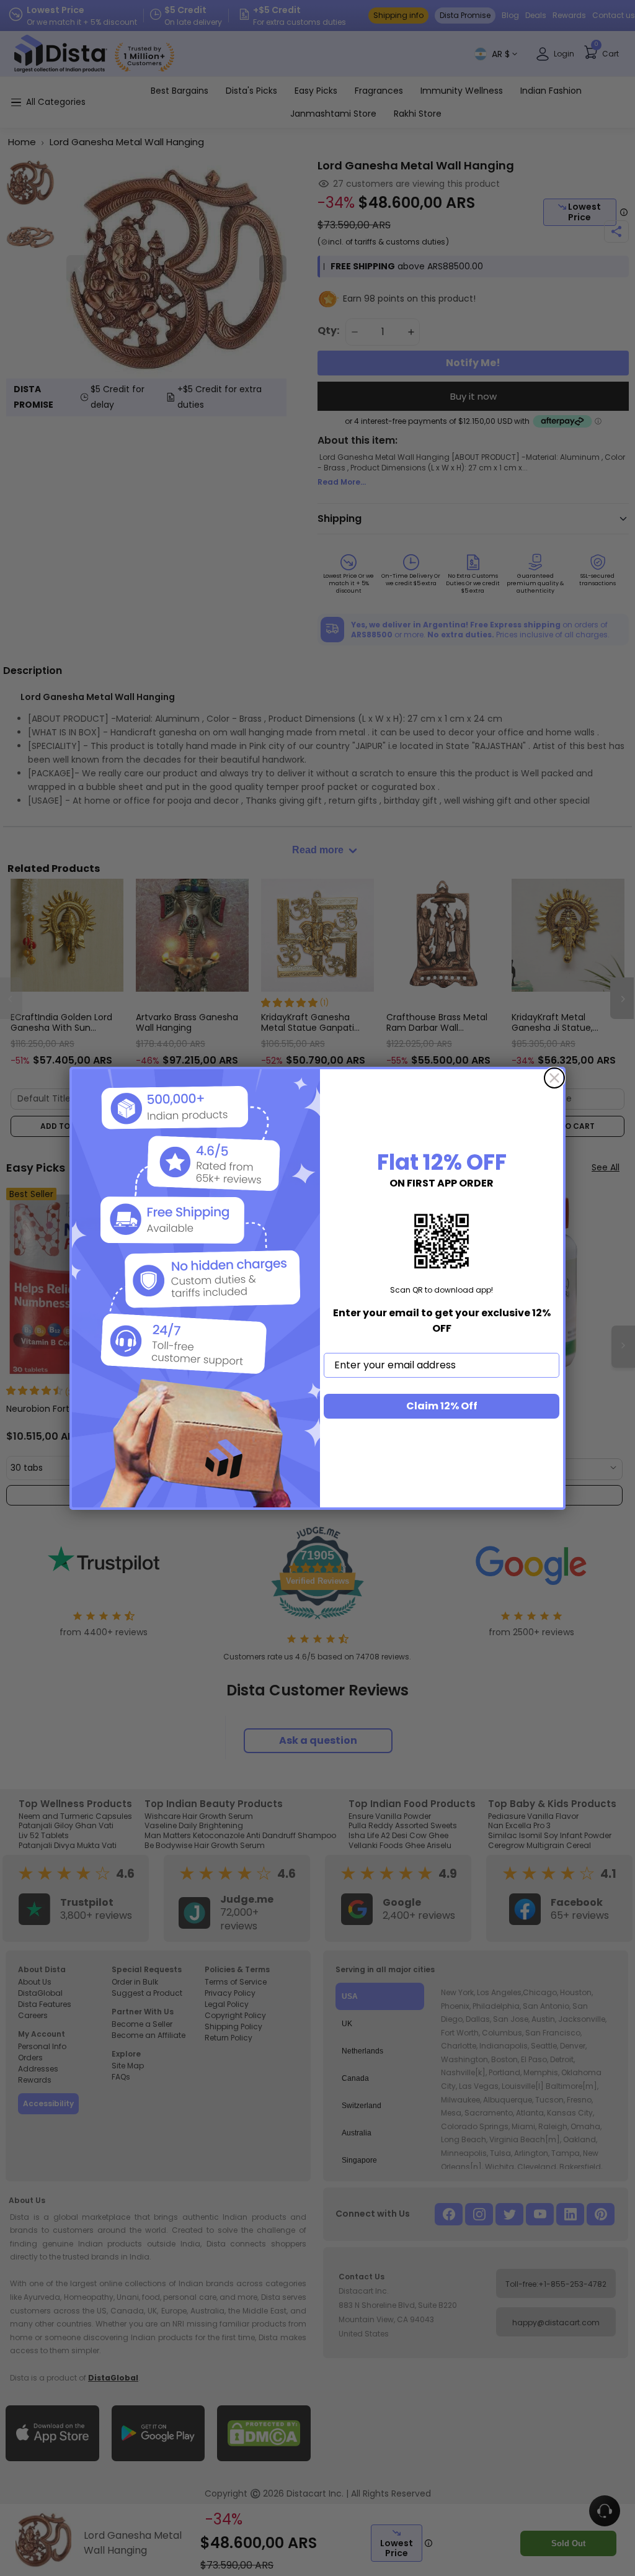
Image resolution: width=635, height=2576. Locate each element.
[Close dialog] (554, 1078)
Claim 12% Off (442, 1406)
